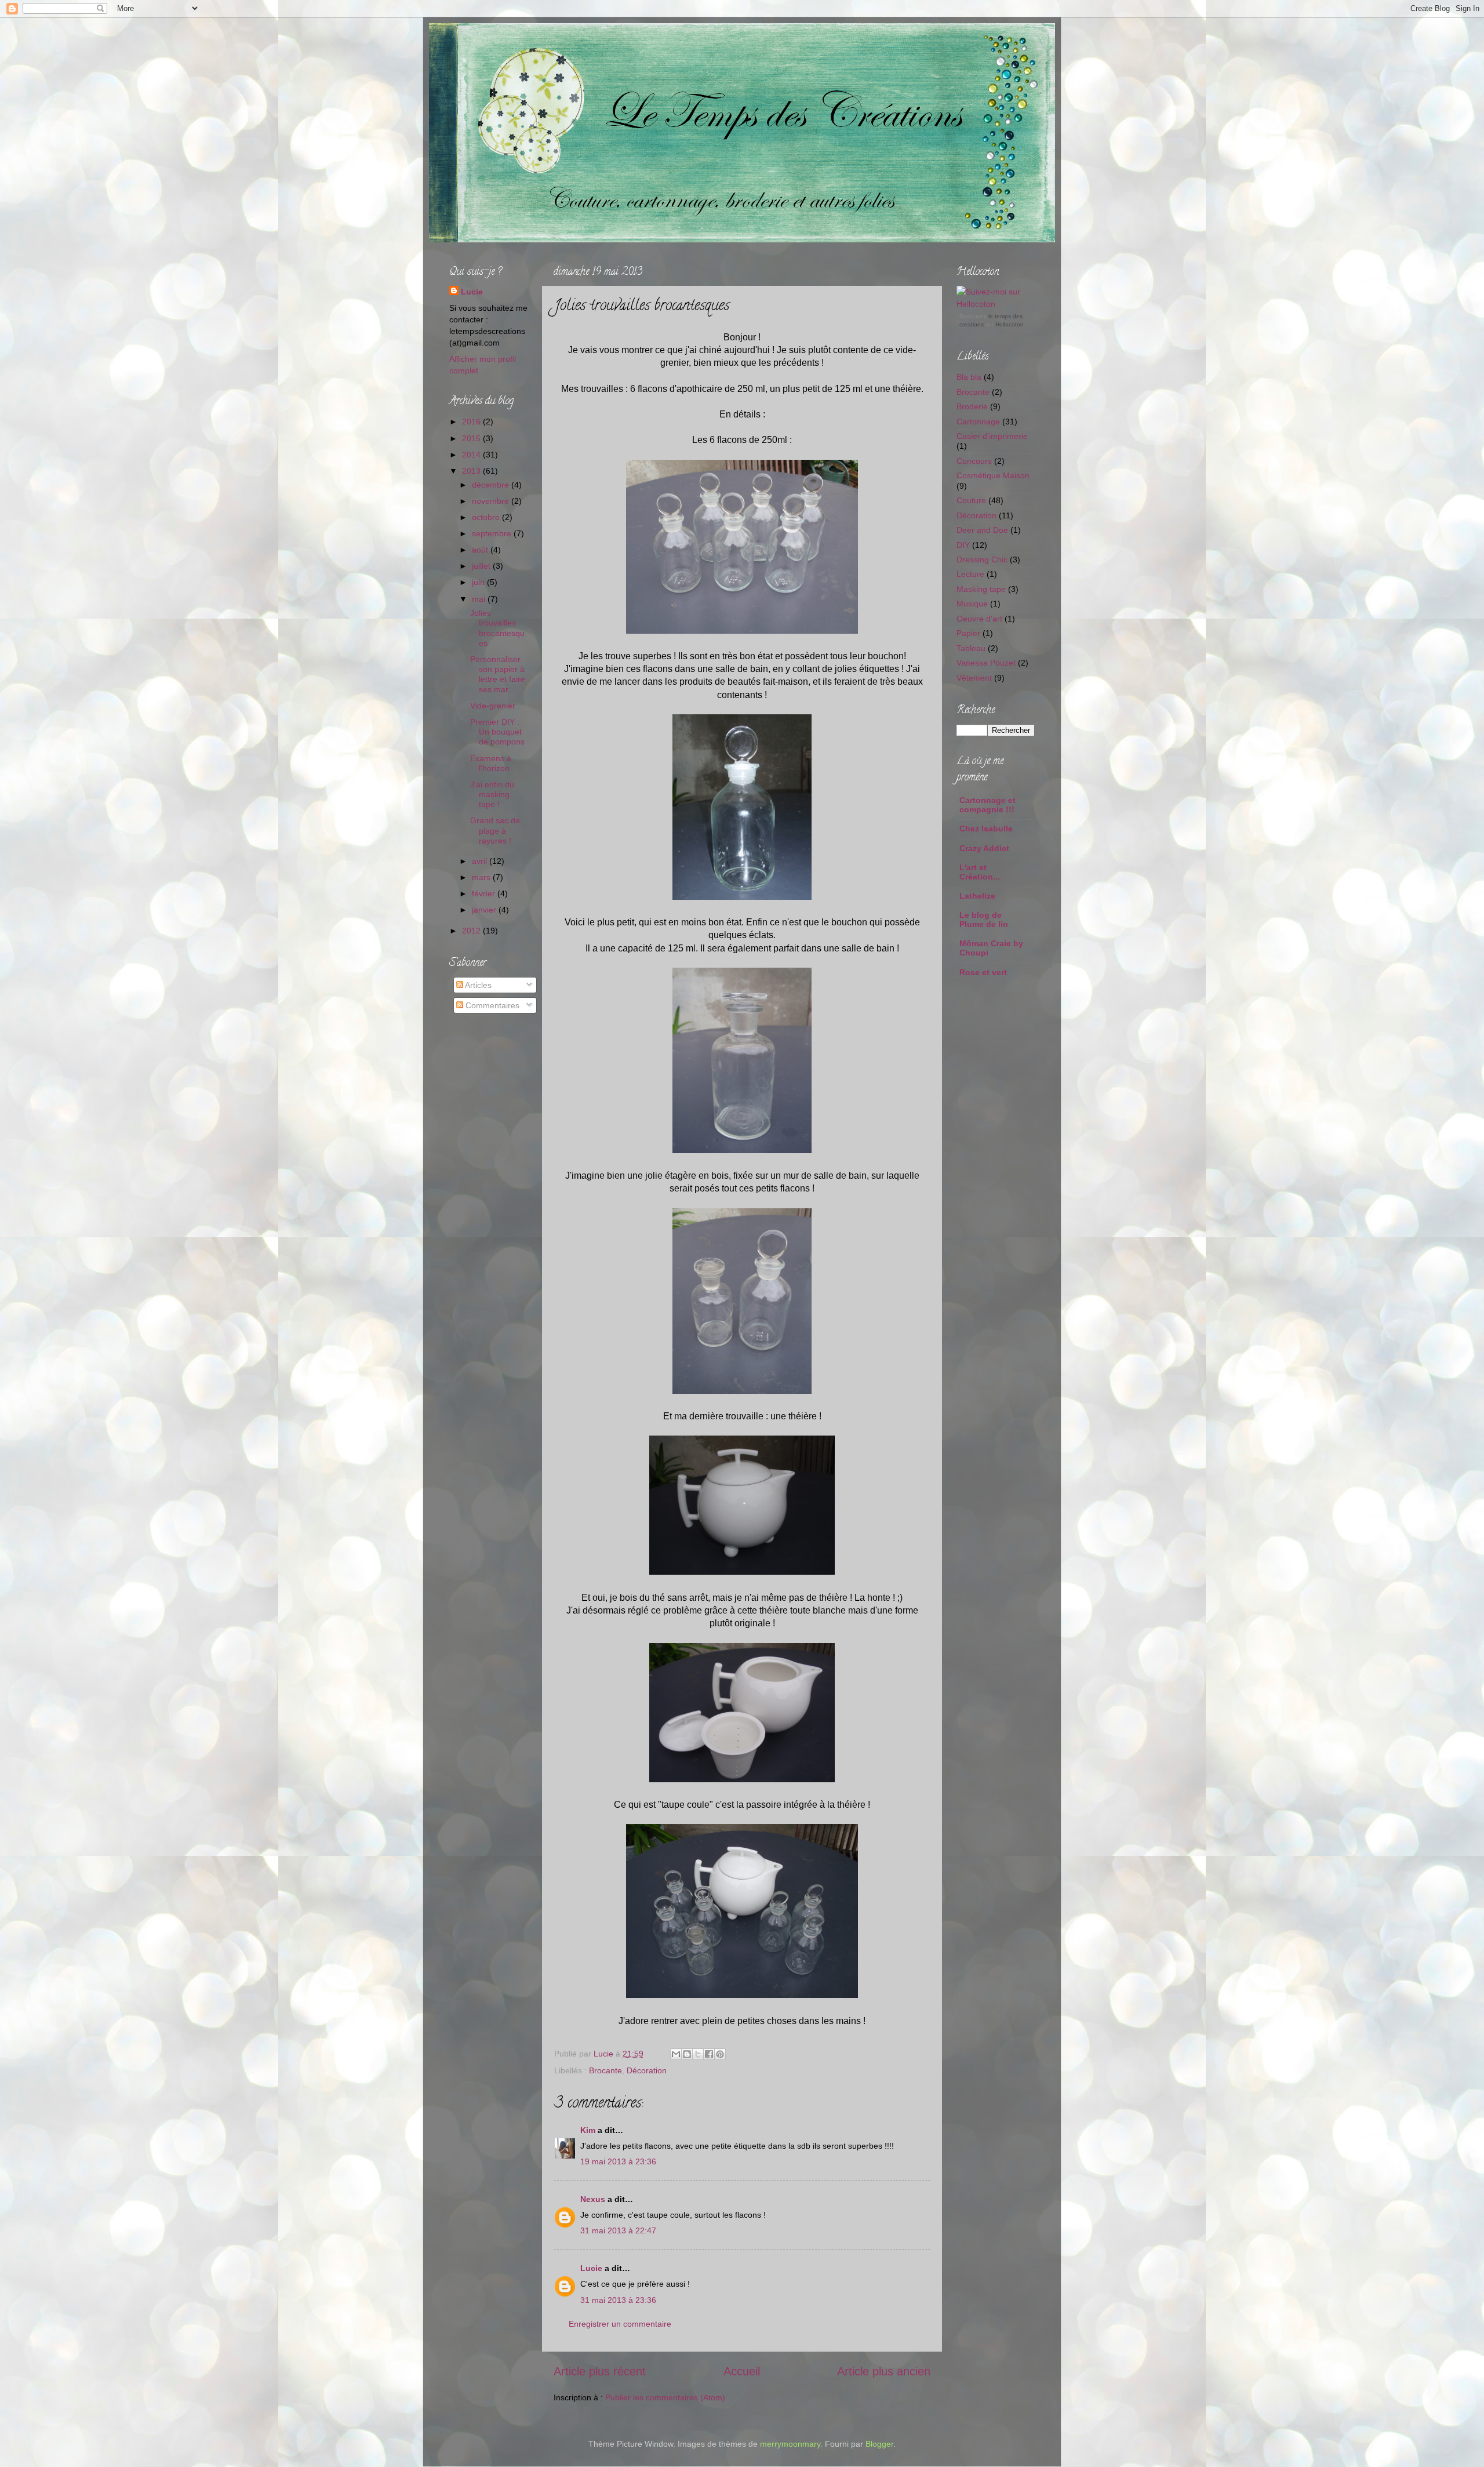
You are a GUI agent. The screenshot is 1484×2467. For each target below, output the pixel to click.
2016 (472, 422)
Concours (974, 461)
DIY (963, 545)
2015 (472, 438)
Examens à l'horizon (491, 763)
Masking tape (981, 589)
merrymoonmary (790, 2444)
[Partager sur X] (698, 2054)
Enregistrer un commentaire (620, 2324)
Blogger (879, 2444)
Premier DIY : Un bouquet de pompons (497, 732)
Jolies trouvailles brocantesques (497, 628)
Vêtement (974, 678)
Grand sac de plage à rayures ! (495, 831)
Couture (971, 500)
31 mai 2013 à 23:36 (618, 2300)
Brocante (605, 2070)
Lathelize (977, 896)
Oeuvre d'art (979, 619)
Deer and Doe (982, 530)
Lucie (605, 2054)
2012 (472, 931)
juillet (482, 566)
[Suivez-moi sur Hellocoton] (996, 304)
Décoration (647, 2070)
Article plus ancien (884, 2371)
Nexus (593, 2199)
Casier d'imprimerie (992, 436)
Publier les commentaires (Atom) (665, 2397)
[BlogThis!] (687, 2054)
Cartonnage (978, 422)
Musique (972, 604)
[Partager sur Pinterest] (720, 2054)
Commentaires (491, 1005)
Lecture (970, 574)
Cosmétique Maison (993, 475)
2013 (472, 471)
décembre (492, 485)
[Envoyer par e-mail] (676, 2054)
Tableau (971, 648)
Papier (968, 633)
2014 (472, 455)
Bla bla (969, 377)
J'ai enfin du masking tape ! (492, 795)
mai (480, 599)
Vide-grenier (493, 706)
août (481, 550)
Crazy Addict (984, 848)
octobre (487, 517)
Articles (477, 985)
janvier (485, 910)
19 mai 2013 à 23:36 (618, 2161)
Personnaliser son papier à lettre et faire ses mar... (498, 674)
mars (482, 877)
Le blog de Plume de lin (984, 920)
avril (481, 861)
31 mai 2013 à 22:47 (618, 2230)
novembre (492, 501)
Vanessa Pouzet (986, 663)
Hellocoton (1010, 324)
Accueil (742, 2371)
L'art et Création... (980, 872)
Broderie (972, 406)
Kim (588, 2130)
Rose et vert (983, 972)
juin (479, 582)
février (485, 893)
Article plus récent (600, 2371)
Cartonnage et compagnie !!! (987, 805)
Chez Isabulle (986, 829)
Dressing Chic (982, 559)
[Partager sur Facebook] (709, 2054)
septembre (493, 533)
